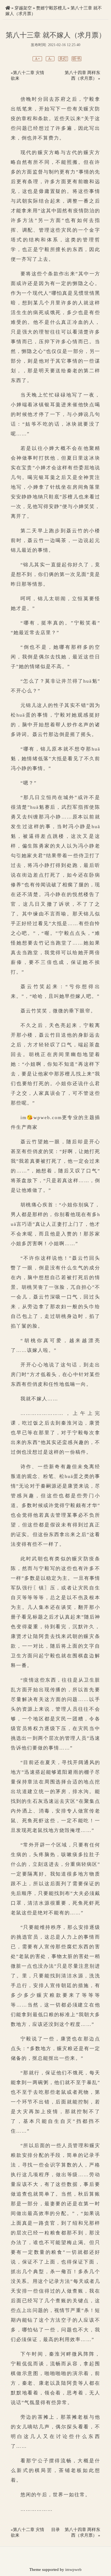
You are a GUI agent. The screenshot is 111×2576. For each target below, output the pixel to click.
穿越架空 (23, 8)
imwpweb (73, 2570)
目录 (55, 2530)
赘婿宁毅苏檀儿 (51, 8)
